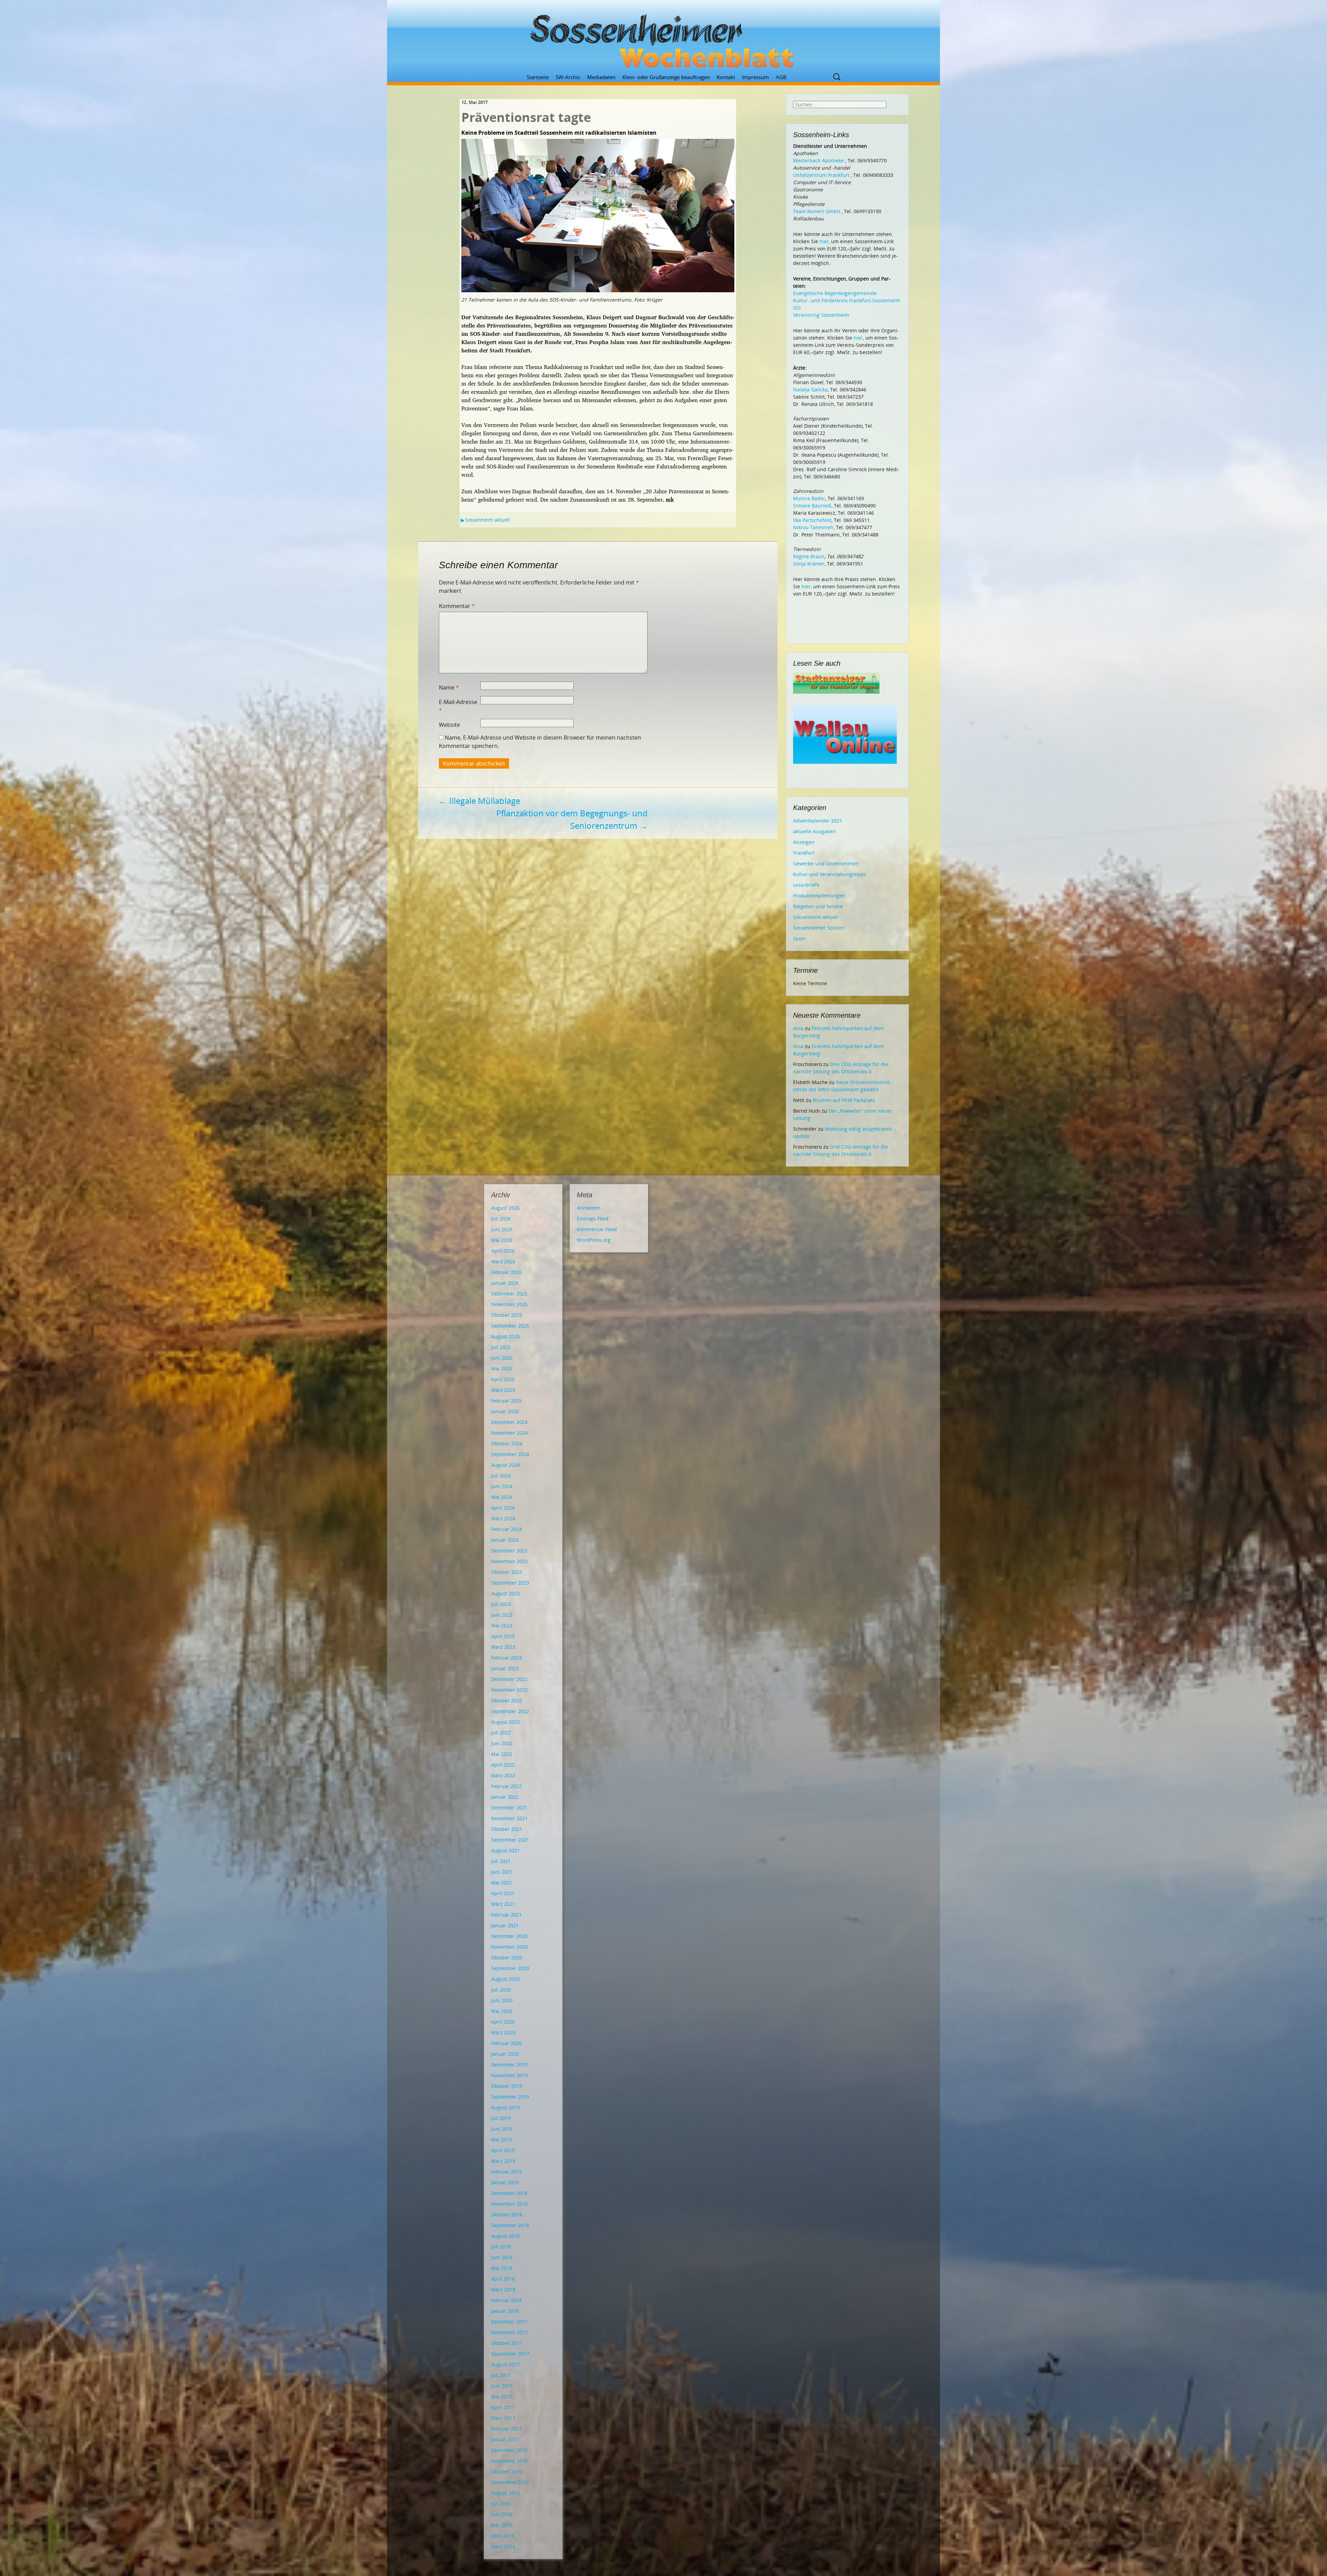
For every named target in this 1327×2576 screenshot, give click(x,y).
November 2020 (509, 1947)
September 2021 (510, 1840)
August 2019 (505, 2107)
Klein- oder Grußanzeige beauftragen (666, 77)
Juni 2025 (502, 1358)
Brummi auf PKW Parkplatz (844, 1100)
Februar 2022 (506, 1786)
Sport (799, 938)
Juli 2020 (501, 1990)
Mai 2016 (502, 2525)
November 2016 (509, 2461)
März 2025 (503, 1390)
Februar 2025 (506, 1401)
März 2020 (503, 2032)
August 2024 (505, 1465)
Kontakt (726, 77)
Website (449, 725)
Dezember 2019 (509, 2065)
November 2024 (509, 1433)
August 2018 (505, 2236)
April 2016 (503, 2536)
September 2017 (510, 2354)
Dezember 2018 (509, 2193)
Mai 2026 (502, 1240)
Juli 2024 (501, 1476)
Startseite (538, 77)
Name (449, 687)
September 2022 (510, 1711)
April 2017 (503, 2407)
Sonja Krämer (809, 564)
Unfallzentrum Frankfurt (821, 175)
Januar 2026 (505, 1283)
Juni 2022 (502, 1743)
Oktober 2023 (507, 1572)
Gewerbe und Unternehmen (826, 863)
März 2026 (503, 1261)
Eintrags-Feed (593, 1219)
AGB (781, 77)
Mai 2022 (502, 1754)
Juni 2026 (502, 1229)
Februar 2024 (506, 1529)
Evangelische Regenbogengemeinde (835, 293)
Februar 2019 (506, 2172)
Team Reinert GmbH (817, 211)
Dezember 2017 (509, 2322)
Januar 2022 (505, 1797)
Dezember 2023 (509, 1551)
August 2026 (505, 1208)
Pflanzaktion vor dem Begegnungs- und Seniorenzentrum (572, 819)
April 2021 (503, 1893)
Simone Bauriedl (812, 506)
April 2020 (503, 2022)
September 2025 (510, 1326)
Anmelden (589, 1208)
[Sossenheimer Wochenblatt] (663, 38)
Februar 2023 (506, 1658)
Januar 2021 (505, 1925)
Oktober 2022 (507, 1700)
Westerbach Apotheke (818, 160)
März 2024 (503, 1518)
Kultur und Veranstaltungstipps (830, 874)
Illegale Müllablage (479, 801)
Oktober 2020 (507, 1957)
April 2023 (503, 1636)
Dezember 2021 (509, 1808)
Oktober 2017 (507, 2343)
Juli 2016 (501, 2504)
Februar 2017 (506, 2429)
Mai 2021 (502, 1883)
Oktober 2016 (507, 2472)
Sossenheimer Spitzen (819, 928)
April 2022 (503, 1765)
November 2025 (509, 1304)
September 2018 (510, 2225)
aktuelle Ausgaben (815, 831)
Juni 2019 (502, 2129)
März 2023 (503, 1647)
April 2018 (503, 2279)
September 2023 (510, 1583)
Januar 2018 (505, 2311)
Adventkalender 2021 (818, 821)
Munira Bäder (809, 498)
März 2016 (503, 2546)
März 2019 (503, 2161)
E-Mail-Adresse (458, 706)
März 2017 (503, 2418)
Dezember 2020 (509, 1936)
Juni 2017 (502, 2386)
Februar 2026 (506, 1272)
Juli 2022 (501, 1733)
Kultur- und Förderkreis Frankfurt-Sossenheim (847, 300)
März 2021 (503, 1904)
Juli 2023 (501, 1604)
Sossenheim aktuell (488, 520)
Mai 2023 (502, 1626)
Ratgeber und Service (818, 906)
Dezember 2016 (509, 2450)
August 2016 (505, 2493)
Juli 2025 (501, 1347)
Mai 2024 (502, 1497)
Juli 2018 (501, 2247)
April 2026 (503, 1251)
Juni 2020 (502, 2000)
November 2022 (509, 1690)
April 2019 (503, 2150)
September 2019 (510, 2097)
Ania (798, 1028)
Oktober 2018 (507, 2214)
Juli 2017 (501, 2375)
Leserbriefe (806, 885)
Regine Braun (809, 556)
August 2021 (505, 1850)
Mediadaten (601, 77)
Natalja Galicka (810, 389)
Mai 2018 (502, 2268)
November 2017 (509, 2332)
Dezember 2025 (509, 1294)
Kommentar (457, 606)
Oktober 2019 (507, 2086)
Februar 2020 (506, 2043)
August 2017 (505, 2364)
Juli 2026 (501, 1219)
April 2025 (503, 1379)
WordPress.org (594, 1240)
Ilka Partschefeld (812, 520)
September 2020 (510, 1968)
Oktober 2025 (507, 1315)
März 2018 (503, 2289)
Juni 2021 (502, 1872)
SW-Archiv (568, 77)
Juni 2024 (502, 1486)
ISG (797, 308)
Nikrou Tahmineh (813, 527)
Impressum (755, 77)
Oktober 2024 (507, 1443)
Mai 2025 (502, 1368)
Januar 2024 (505, 1540)
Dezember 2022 (509, 1679)
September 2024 (510, 1454)
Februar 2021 (506, 1915)
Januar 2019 (505, 2182)
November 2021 (509, 1818)
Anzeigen (804, 842)
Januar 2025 (505, 1411)
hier (824, 241)
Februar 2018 (506, 2300)
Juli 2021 (501, 1861)
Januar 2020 (505, 2054)
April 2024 (503, 1508)
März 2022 (503, 1775)
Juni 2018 (502, 2257)
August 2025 (505, 1336)
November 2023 (509, 1561)
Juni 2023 (502, 1615)
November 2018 (509, 2204)
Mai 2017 (502, 2397)
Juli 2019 (501, 2118)
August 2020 (505, 1979)
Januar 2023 (505, 1668)
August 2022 (505, 1722)
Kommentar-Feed (597, 1229)
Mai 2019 (502, 2140)
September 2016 (510, 2482)
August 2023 (505, 1593)
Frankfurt (804, 853)
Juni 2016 (502, 2514)
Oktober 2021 (507, 1829)
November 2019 (509, 2075)
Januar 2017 (505, 2439)
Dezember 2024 (509, 1422)
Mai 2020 (502, 2011)
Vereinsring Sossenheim (821, 315)
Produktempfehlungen (819, 896)
